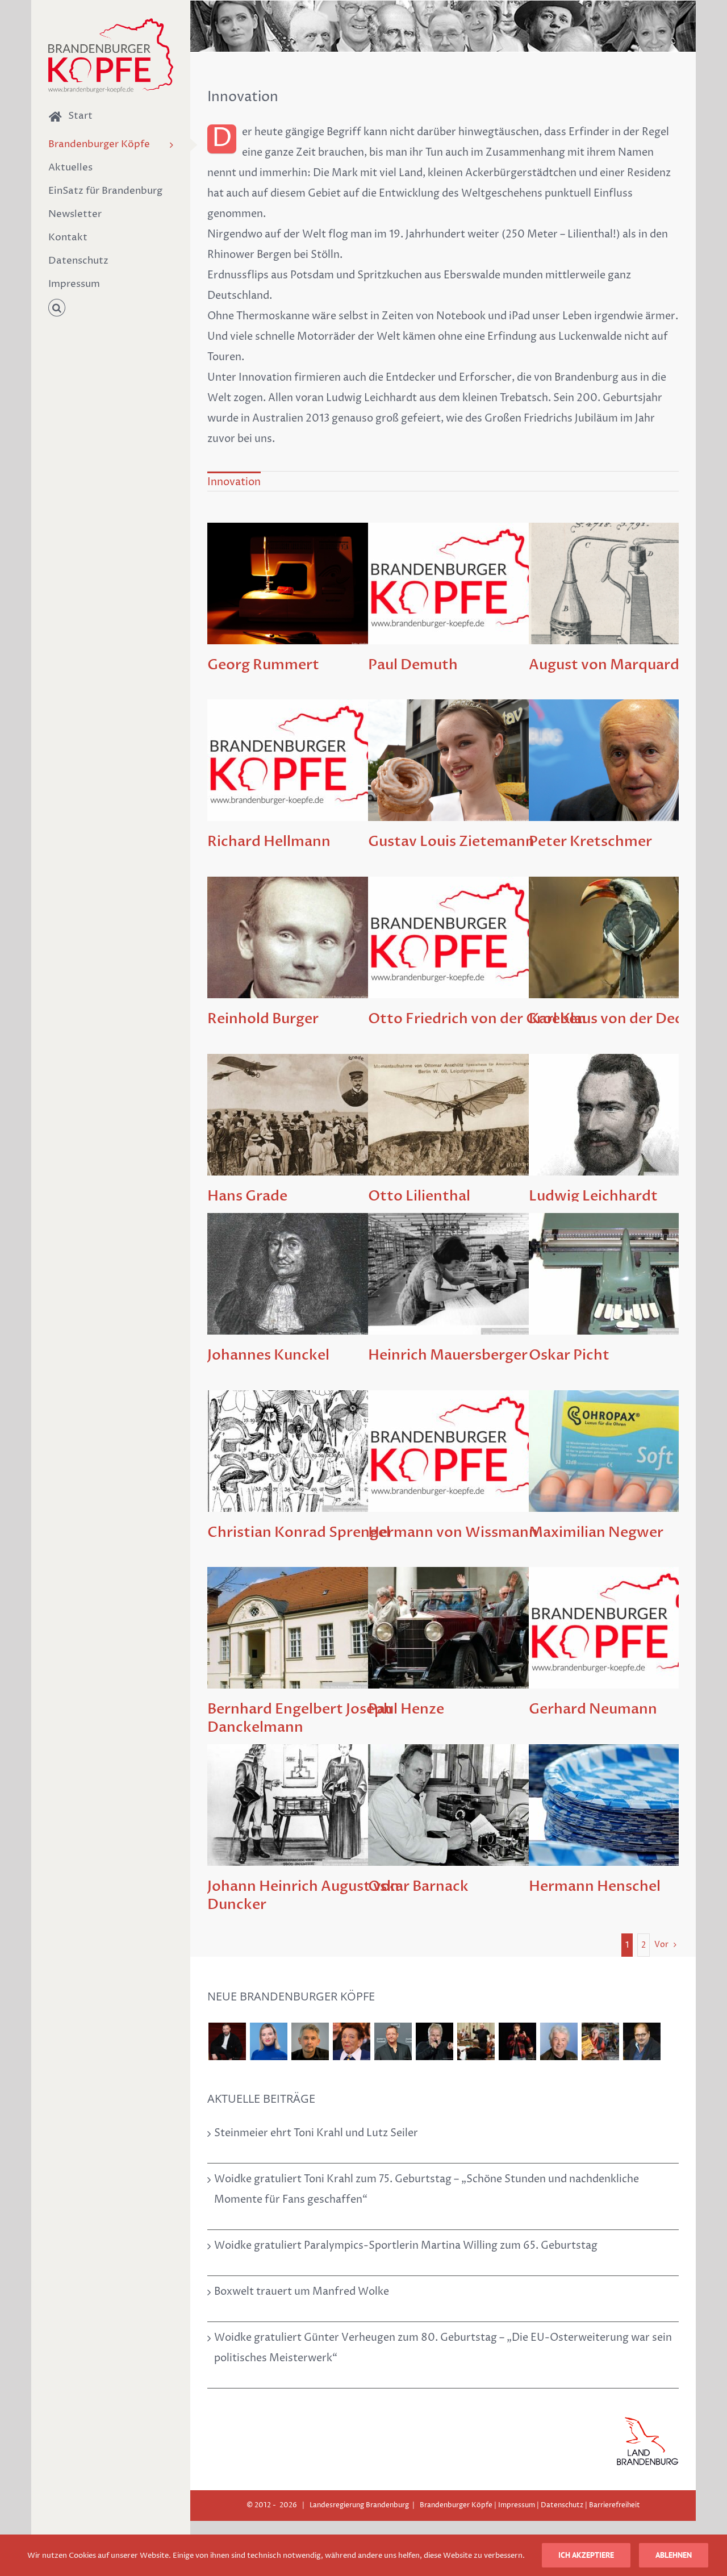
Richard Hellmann (269, 841)
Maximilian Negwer (596, 1532)
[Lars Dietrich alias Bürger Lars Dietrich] (227, 2041)
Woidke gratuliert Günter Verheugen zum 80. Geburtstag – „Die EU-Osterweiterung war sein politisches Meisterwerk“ (443, 2348)
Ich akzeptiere (586, 2555)
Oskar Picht (569, 1355)
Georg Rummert (263, 665)
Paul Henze (406, 1709)
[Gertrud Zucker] (600, 2041)
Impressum (517, 2505)
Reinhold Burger (263, 1019)
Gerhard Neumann (593, 1709)
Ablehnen (674, 2555)
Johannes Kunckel (268, 1355)
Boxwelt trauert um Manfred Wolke (302, 2292)
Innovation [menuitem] (234, 482)
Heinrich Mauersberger (448, 1355)
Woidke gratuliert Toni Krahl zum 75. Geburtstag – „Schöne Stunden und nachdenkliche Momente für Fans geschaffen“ (427, 2189)
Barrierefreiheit (615, 2505)
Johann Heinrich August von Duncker (303, 1895)
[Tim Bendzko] (517, 2041)
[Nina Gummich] (268, 2041)
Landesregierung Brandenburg (359, 2505)
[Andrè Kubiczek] (310, 2041)
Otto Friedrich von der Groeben (477, 1019)
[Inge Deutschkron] (351, 2041)
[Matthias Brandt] (393, 2041)
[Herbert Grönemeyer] (434, 2041)
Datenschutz (562, 2505)
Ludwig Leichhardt (593, 1196)
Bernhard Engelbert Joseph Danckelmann (300, 1718)
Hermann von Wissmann (453, 1532)
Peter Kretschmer (590, 841)
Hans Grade (247, 1196)
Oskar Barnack (418, 1886)
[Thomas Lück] (559, 2041)
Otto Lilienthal (419, 1196)
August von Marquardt (607, 665)
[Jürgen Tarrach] (642, 2041)
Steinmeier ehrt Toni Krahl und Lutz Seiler (316, 2133)
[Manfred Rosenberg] (476, 2041)
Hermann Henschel (595, 1886)
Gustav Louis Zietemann (451, 841)
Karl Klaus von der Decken (618, 1019)
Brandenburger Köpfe (456, 2505)
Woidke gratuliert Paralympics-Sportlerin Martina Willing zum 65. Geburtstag (406, 2246)
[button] (111, 308)
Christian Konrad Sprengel (299, 1532)
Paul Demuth (413, 665)
